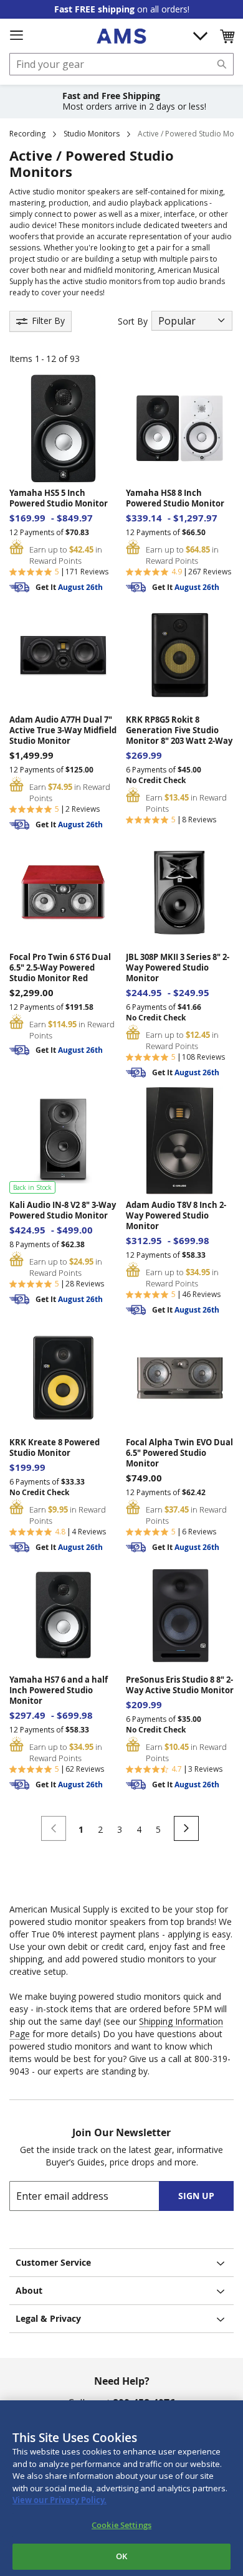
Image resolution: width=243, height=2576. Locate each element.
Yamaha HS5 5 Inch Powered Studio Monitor (59, 498)
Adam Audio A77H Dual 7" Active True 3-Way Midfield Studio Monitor (63, 730)
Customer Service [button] (53, 2262)
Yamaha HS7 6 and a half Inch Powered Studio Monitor (59, 1690)
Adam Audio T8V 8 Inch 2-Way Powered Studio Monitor (176, 1216)
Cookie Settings (121, 2525)
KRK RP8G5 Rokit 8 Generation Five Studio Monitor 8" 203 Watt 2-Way (179, 730)
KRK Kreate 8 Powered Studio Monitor (55, 1448)
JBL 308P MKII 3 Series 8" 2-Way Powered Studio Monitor (178, 968)
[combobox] (121, 64)
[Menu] (16, 36)
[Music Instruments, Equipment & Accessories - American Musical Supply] (121, 36)
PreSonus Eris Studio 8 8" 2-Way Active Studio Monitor (180, 1685)
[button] (227, 36)
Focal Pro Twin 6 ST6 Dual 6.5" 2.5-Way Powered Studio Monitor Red (60, 968)
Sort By (133, 321)
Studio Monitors (92, 134)
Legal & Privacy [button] (48, 2318)
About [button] (29, 2290)
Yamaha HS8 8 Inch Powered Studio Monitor (175, 498)
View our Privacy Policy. (60, 2500)
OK (121, 2556)
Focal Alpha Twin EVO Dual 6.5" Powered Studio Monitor (179, 1453)
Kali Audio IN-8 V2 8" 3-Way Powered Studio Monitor (63, 1210)
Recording (27, 134)
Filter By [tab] (48, 321)
